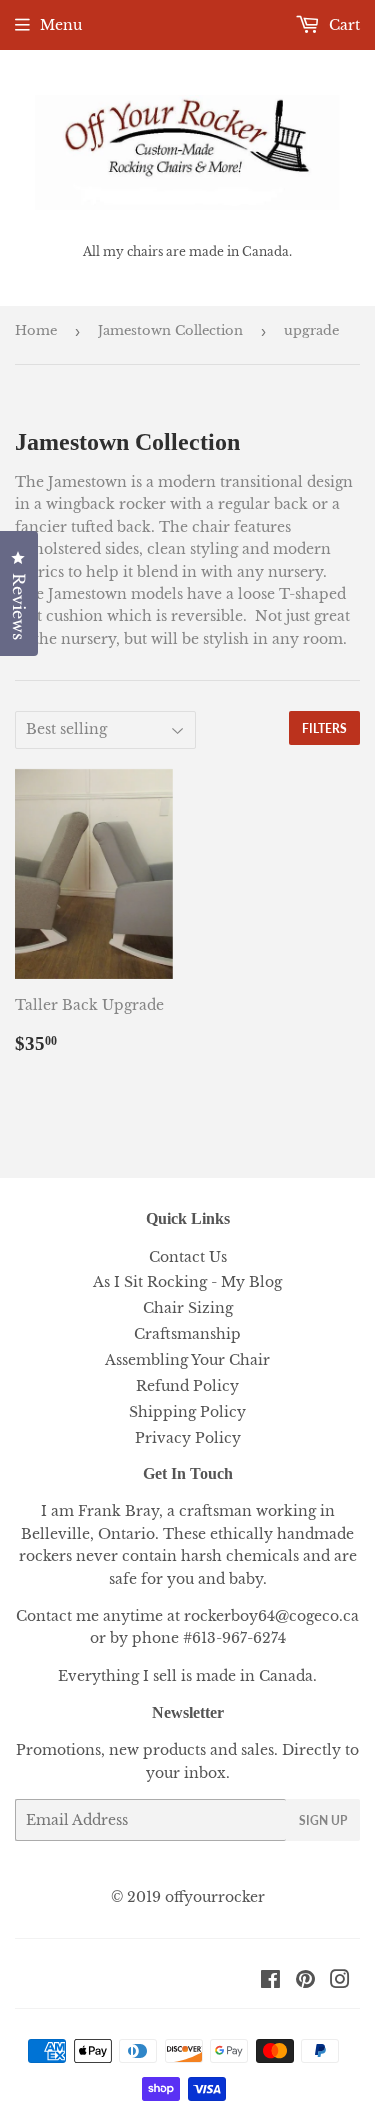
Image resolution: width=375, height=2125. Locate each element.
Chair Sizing (188, 1308)
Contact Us (188, 1257)
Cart (342, 25)
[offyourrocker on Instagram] (340, 1982)
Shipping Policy (187, 1412)
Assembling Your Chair (187, 1360)
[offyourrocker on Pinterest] (305, 1982)
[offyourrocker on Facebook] (270, 1982)
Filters (324, 728)
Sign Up (323, 1820)
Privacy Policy (188, 1438)
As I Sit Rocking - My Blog (187, 1282)
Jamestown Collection (170, 330)
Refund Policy (187, 1386)
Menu (61, 25)
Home (36, 330)
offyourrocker (215, 1897)
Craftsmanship (187, 1334)
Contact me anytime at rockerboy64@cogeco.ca (187, 1616)
